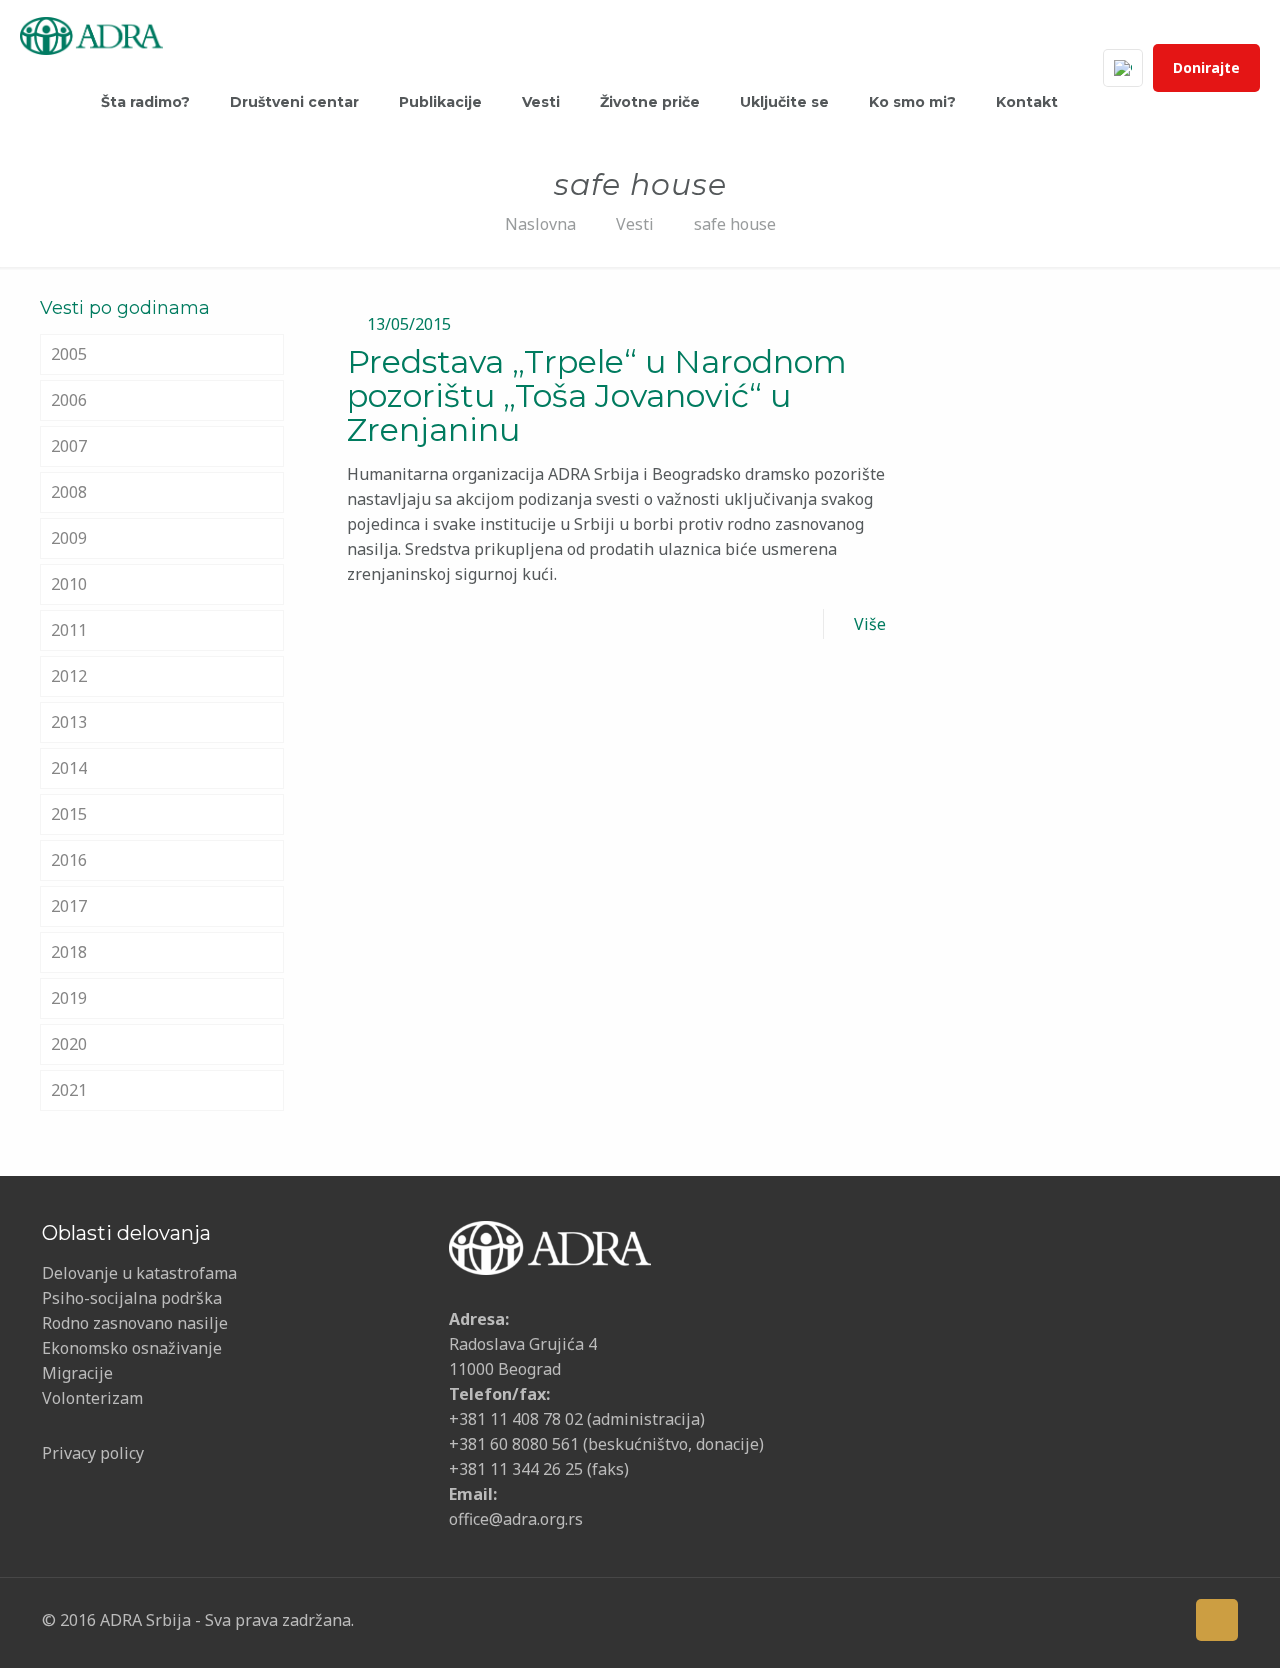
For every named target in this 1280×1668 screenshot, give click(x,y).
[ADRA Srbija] (91, 34)
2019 (69, 998)
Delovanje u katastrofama (139, 1273)
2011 (69, 630)
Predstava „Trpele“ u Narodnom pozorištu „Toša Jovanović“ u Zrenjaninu (597, 395)
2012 (69, 676)
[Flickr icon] (1101, 1619)
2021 (69, 1090)
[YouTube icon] (1070, 1619)
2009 (69, 538)
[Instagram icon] (1132, 1619)
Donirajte (1206, 67)
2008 (69, 492)
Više (870, 624)
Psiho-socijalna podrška (132, 1298)
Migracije (77, 1373)
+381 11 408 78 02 (518, 1419)
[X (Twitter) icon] (1039, 1619)
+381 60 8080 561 (514, 1444)
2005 (69, 354)
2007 (69, 446)
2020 (69, 1044)
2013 (69, 722)
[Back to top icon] (1217, 1620)
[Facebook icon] (1008, 1619)
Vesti (635, 224)
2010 (69, 584)
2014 (69, 768)
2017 (69, 906)
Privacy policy (93, 1453)
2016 (69, 860)
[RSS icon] (1163, 1619)
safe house (735, 224)
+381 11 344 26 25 (516, 1469)
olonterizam (97, 1398)
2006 (69, 400)
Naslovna (540, 224)
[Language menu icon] (1123, 68)
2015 (69, 814)
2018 (69, 952)
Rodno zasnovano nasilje (135, 1323)
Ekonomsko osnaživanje (132, 1348)
